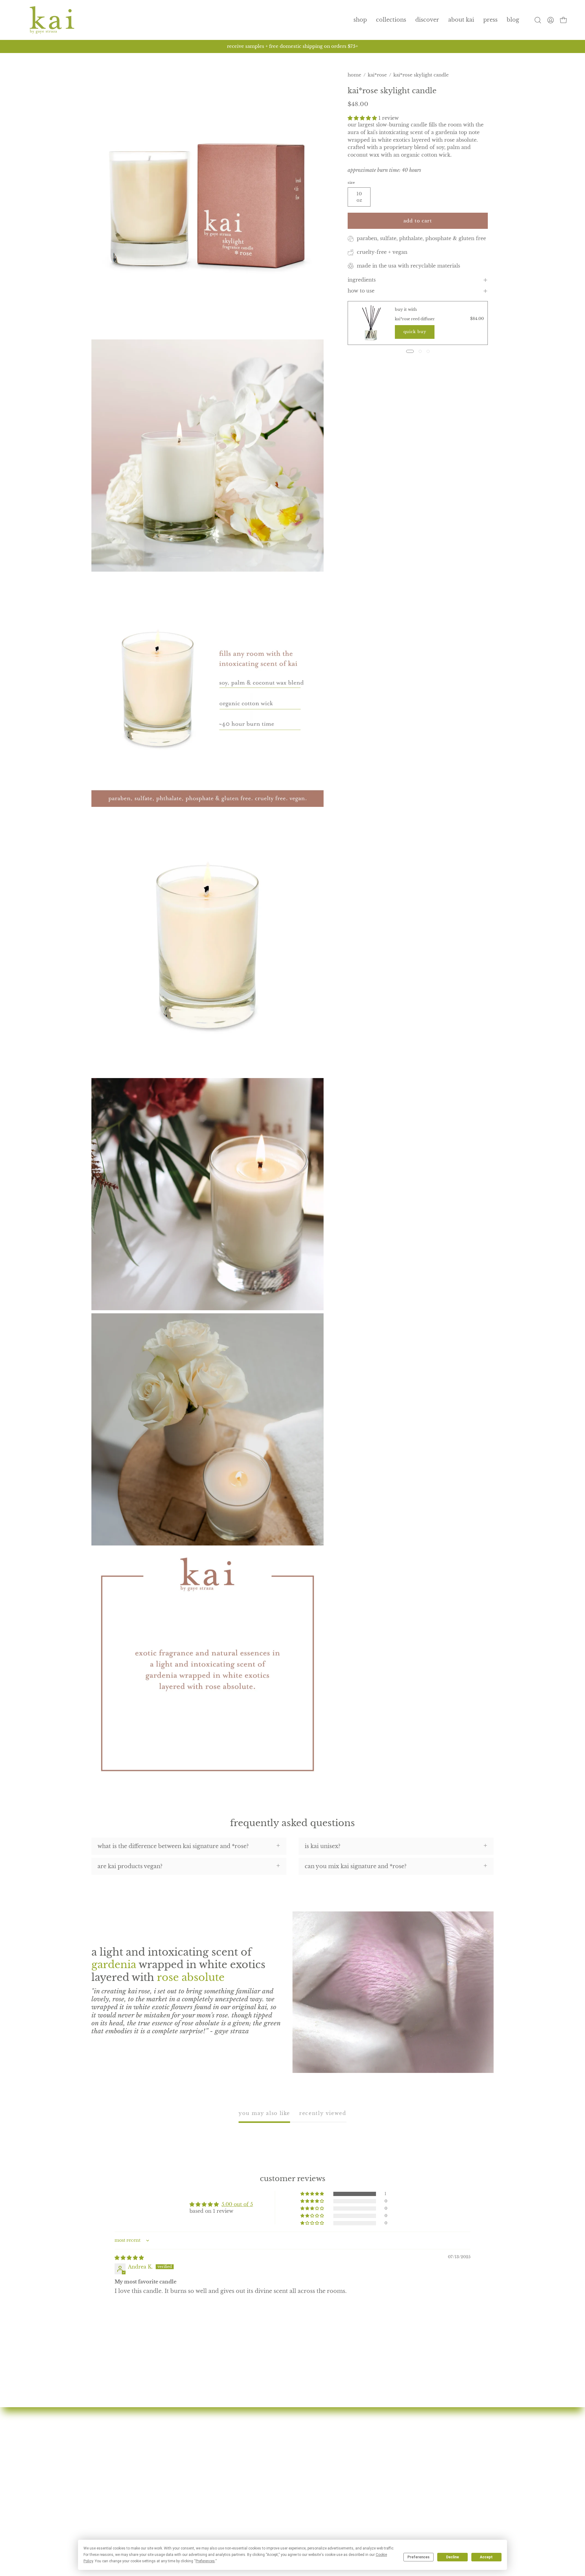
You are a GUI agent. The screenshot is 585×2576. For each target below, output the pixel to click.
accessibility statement (399, 2513)
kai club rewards (391, 2447)
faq (234, 2480)
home (355, 75)
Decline (452, 2557)
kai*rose (377, 75)
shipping (380, 2480)
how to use (361, 291)
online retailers (250, 2502)
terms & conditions (395, 2502)
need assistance (389, 2469)
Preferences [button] (205, 2561)
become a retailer (254, 2513)
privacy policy (388, 2491)
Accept (486, 2557)
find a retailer (248, 2491)
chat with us (384, 2458)
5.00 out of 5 (237, 2204)
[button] (391, 20)
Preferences (418, 2557)
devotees (242, 2447)
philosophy (245, 2469)
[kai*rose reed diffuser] (371, 323)
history (239, 2458)
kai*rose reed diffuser (415, 319)
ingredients (362, 280)
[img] (129, 2258)
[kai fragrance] (52, 20)
